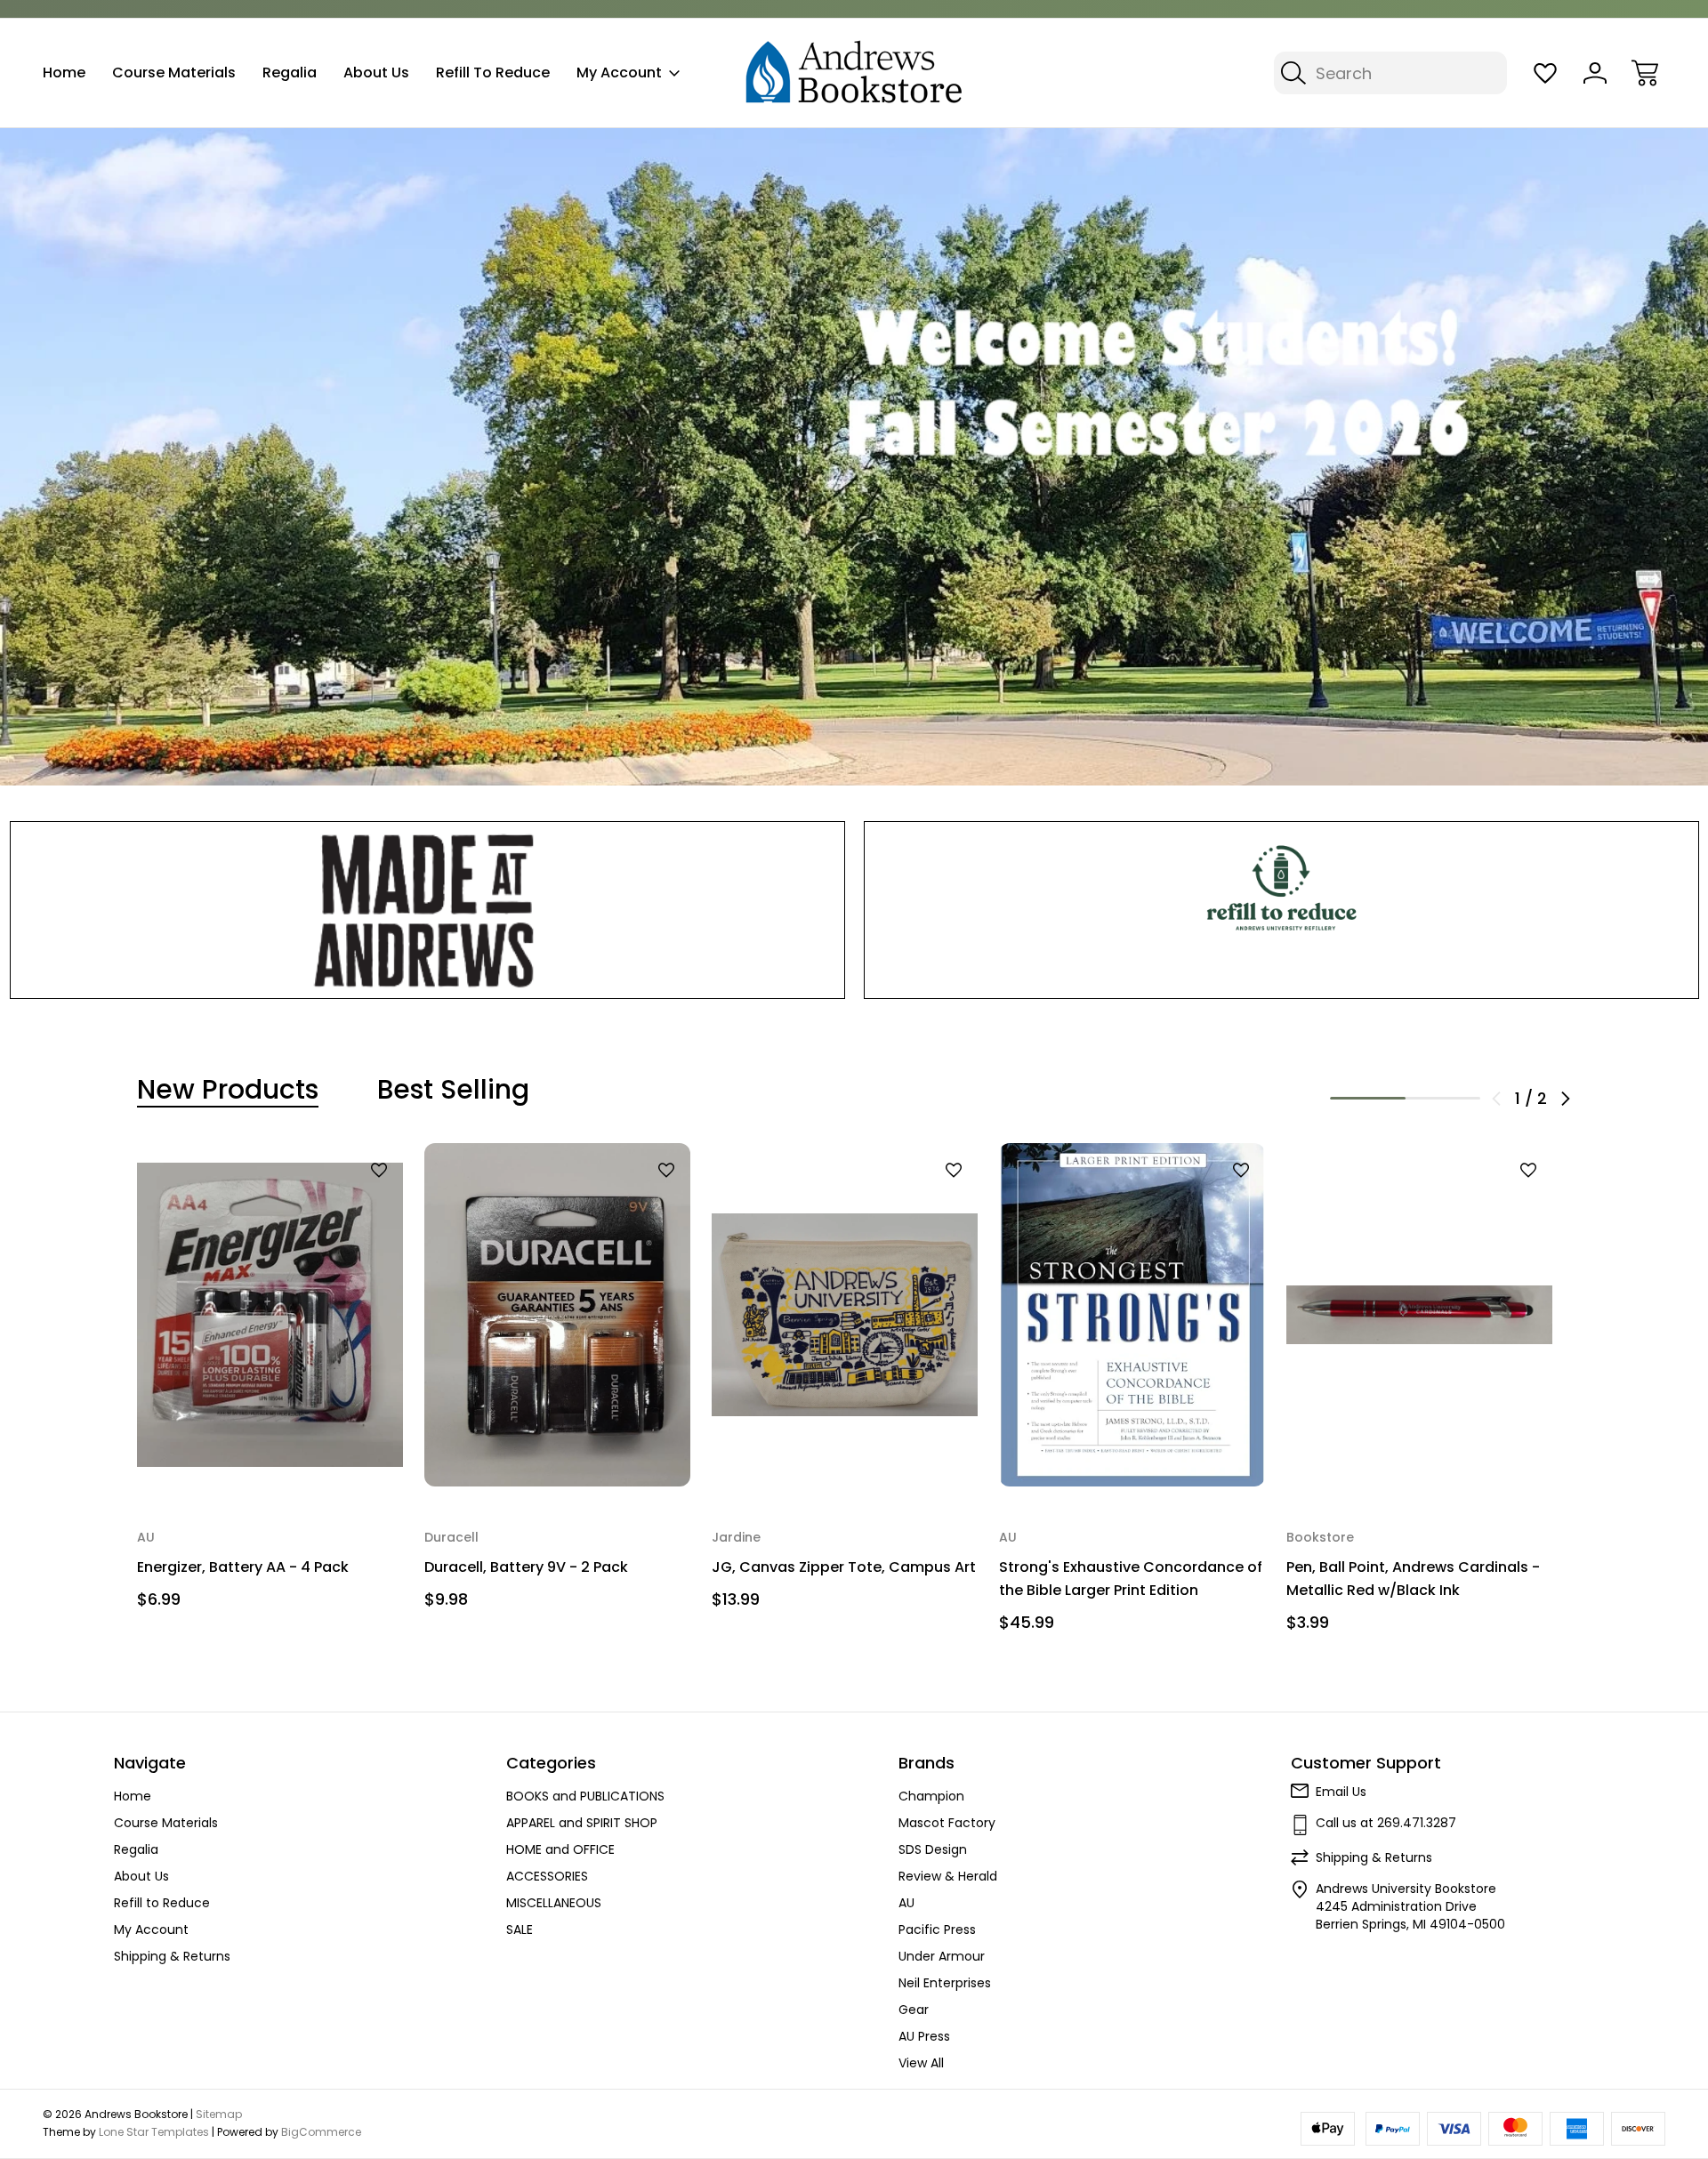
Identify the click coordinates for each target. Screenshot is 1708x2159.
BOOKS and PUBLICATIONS (585, 1796)
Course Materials (174, 73)
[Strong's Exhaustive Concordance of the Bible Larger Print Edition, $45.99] (1132, 1315)
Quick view (333, 1200)
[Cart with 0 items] (1645, 73)
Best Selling (453, 1090)
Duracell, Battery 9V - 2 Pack (526, 1567)
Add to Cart (270, 1450)
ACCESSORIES (547, 1876)
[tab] (228, 1090)
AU (906, 1903)
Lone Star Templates (154, 2132)
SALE (520, 1929)
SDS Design (933, 1849)
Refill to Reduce (493, 73)
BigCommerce (321, 2132)
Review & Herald (948, 1876)
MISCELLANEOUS (554, 1903)
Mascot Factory (947, 1823)
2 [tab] (1443, 1098)
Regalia (290, 73)
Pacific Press (937, 1929)
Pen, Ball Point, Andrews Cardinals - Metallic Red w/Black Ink (1413, 1579)
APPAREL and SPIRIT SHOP (582, 1823)
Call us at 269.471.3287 (1386, 1823)
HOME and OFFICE (560, 1849)
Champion (931, 1796)
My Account (619, 73)
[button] (427, 910)
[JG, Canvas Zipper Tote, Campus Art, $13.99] (845, 1315)
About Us (376, 73)
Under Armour (942, 1956)
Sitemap (219, 2114)
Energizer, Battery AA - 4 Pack (243, 1567)
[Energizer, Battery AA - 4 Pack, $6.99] (270, 1315)
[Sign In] (1595, 73)
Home (64, 73)
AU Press (924, 2036)
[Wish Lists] (1545, 73)
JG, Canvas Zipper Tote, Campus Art (844, 1567)
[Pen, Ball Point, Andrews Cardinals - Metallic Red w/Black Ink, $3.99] (1419, 1315)
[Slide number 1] (854, 456)
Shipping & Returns (172, 1956)
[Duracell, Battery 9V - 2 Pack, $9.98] (557, 1315)
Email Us (1341, 1792)
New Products (228, 1090)
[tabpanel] (270, 1383)
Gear (914, 2010)
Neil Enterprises (945, 1983)
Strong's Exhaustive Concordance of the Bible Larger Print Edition (1131, 1579)
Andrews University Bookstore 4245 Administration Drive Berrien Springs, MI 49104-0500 (1410, 1906)
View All (921, 2063)
